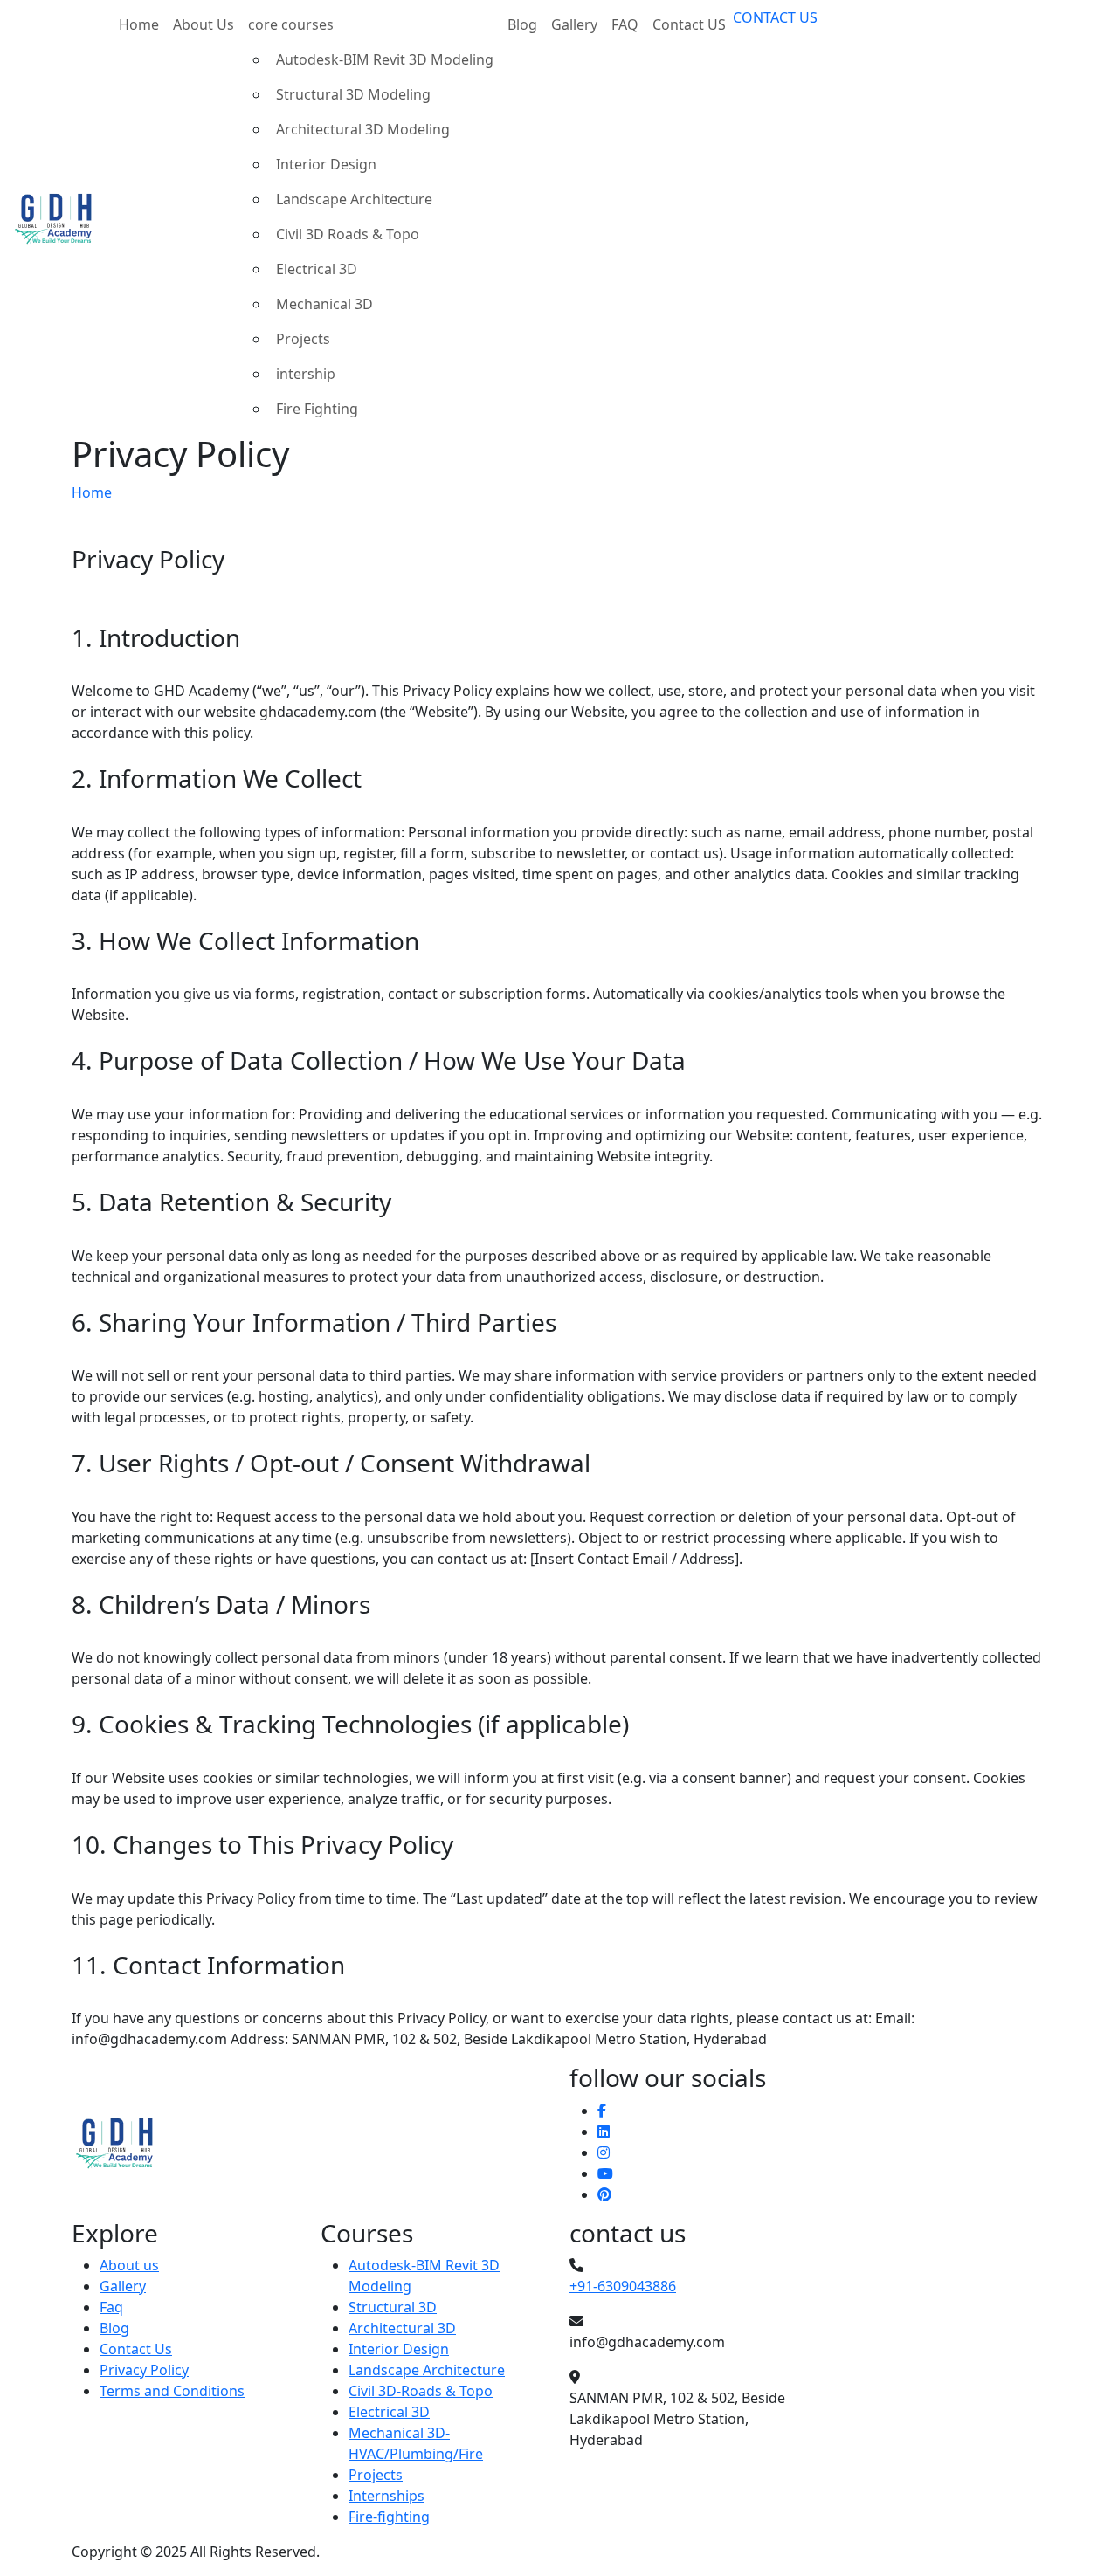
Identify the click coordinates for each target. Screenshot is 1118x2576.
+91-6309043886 (623, 2286)
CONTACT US (775, 17)
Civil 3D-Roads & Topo (421, 2391)
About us (129, 2265)
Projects (303, 339)
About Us (204, 24)
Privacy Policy (144, 2370)
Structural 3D (393, 2307)
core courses (291, 24)
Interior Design (326, 164)
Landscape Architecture (354, 199)
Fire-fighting (389, 2517)
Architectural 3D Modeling (363, 129)
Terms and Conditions (172, 2391)
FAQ (625, 24)
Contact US (689, 24)
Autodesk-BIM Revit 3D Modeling (385, 59)
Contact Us (136, 2349)
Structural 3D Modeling (353, 94)
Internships (386, 2496)
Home (139, 24)
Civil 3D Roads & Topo (348, 234)
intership (306, 374)
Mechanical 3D (324, 304)
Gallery (574, 24)
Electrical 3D (317, 269)
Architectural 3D (402, 2328)
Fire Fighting (317, 409)
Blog (522, 24)
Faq (111, 2307)
